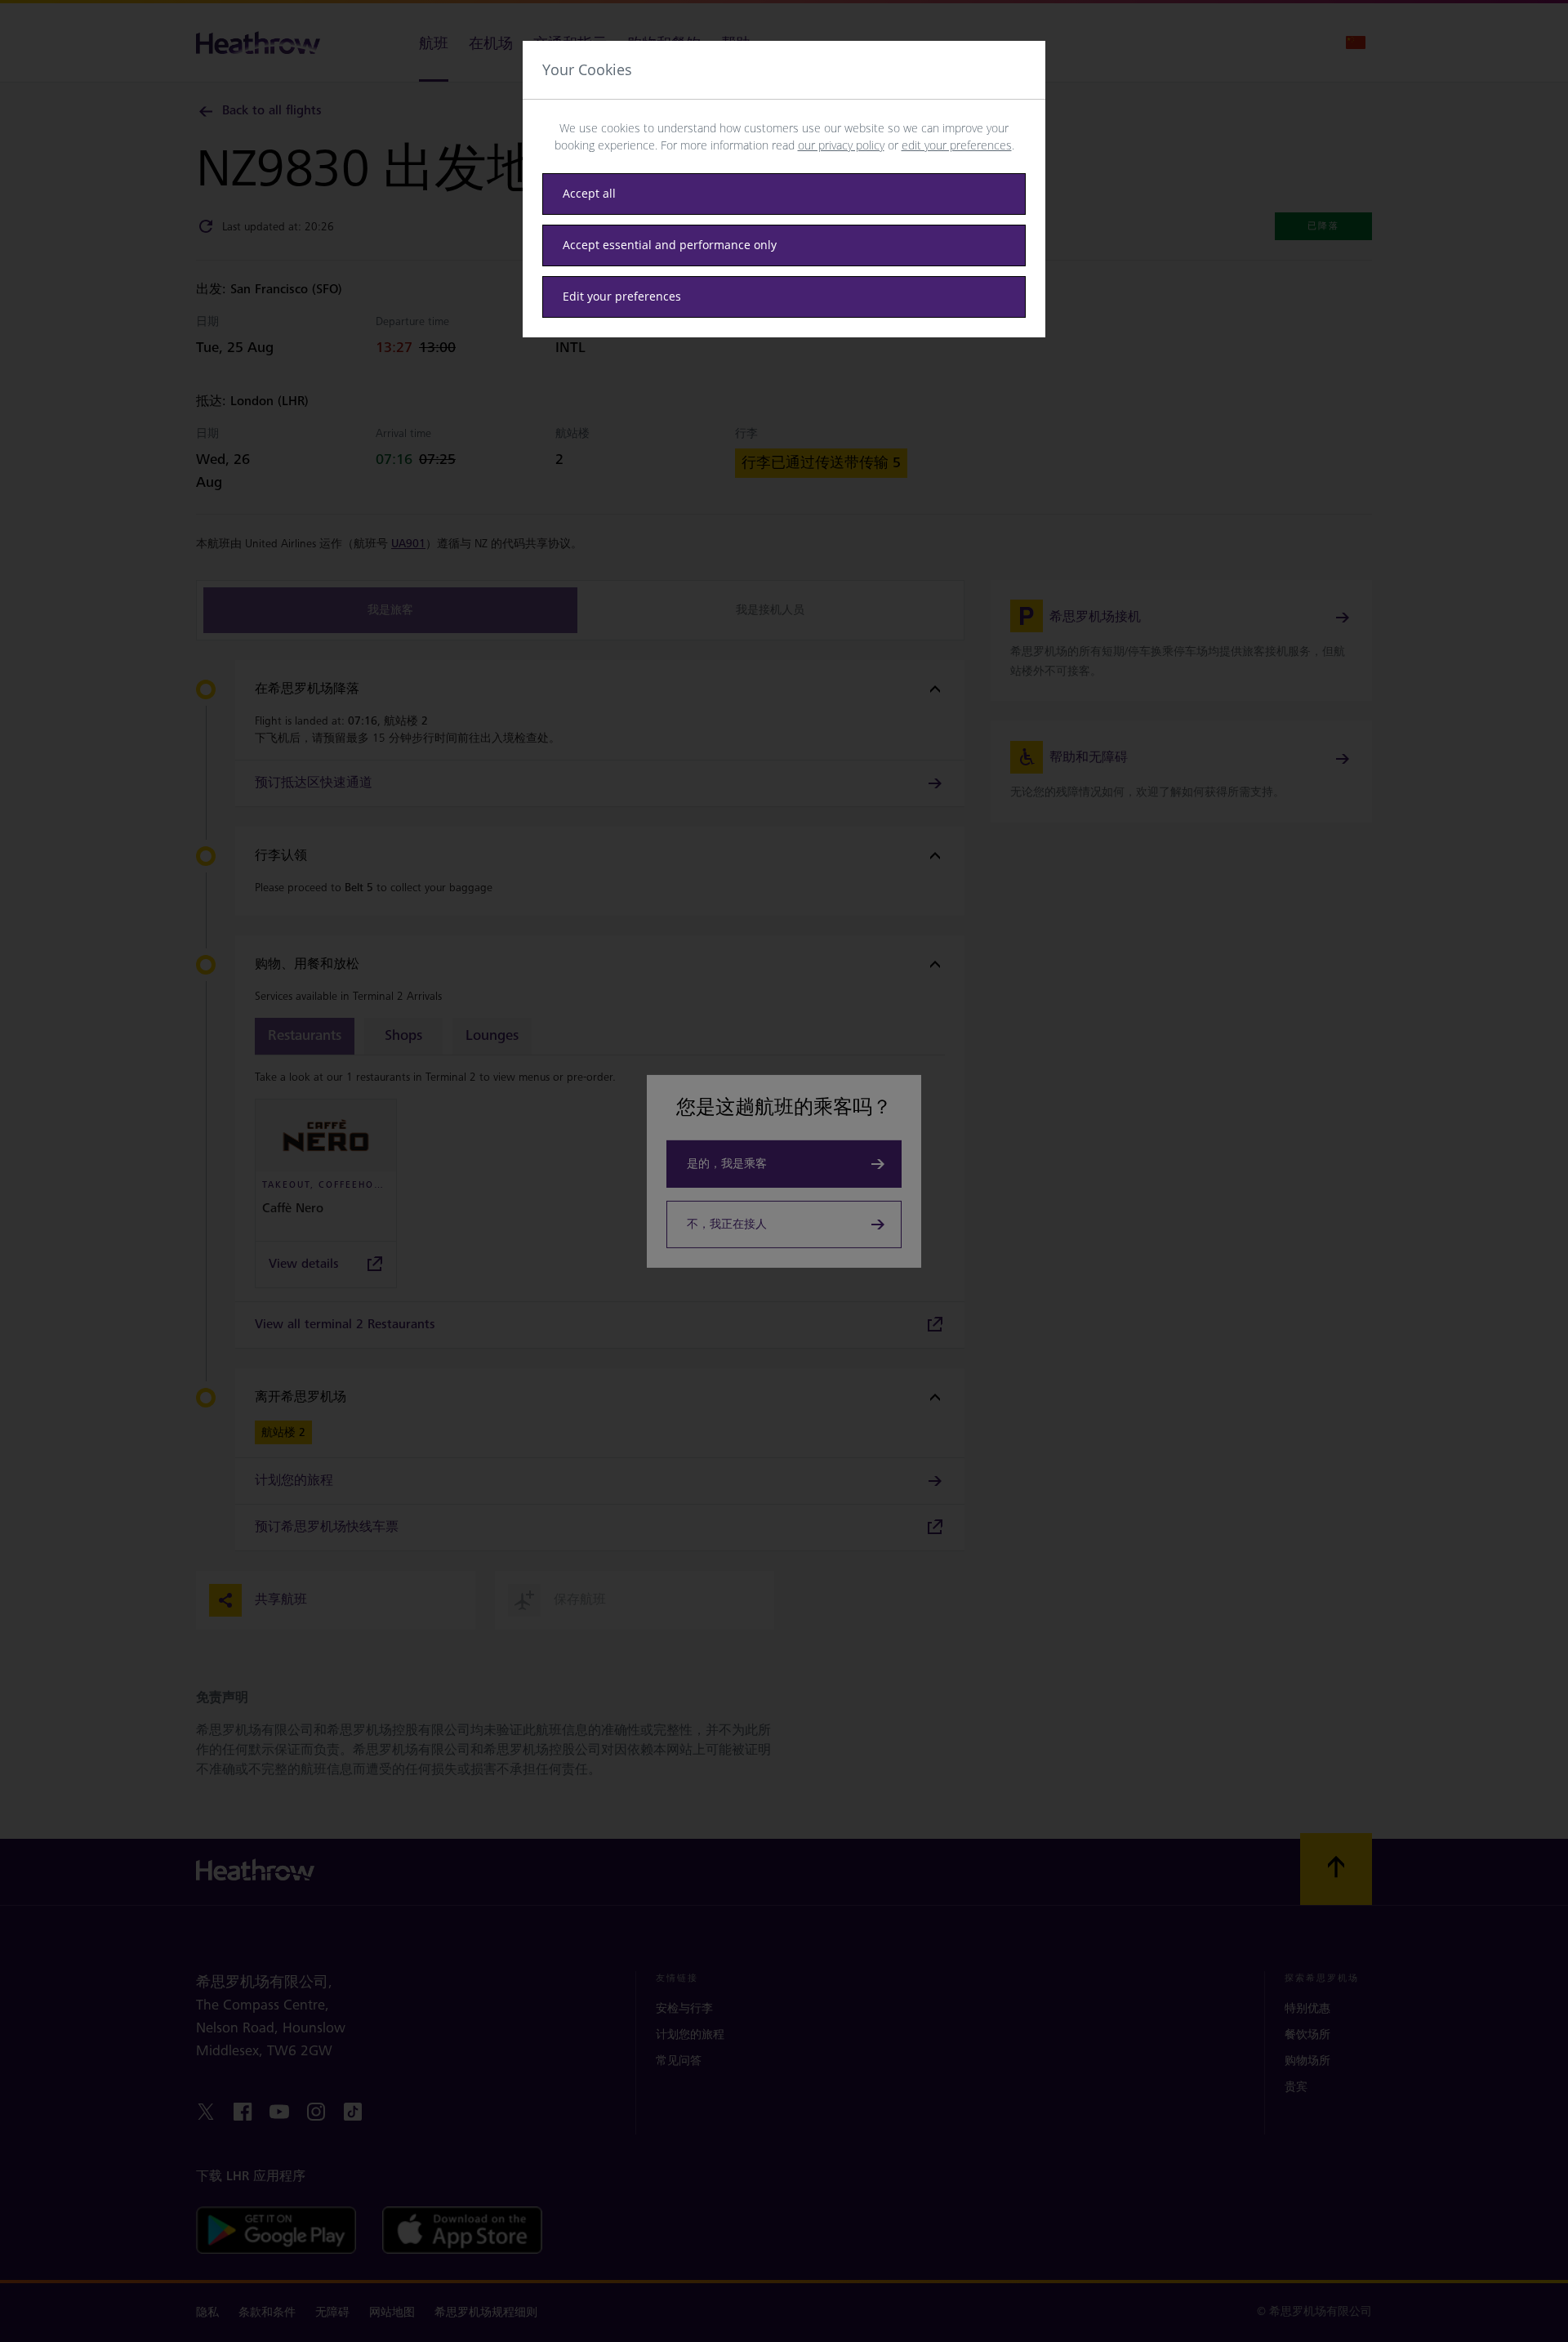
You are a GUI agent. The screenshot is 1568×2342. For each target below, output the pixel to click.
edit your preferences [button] (957, 145)
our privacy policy (841, 145)
